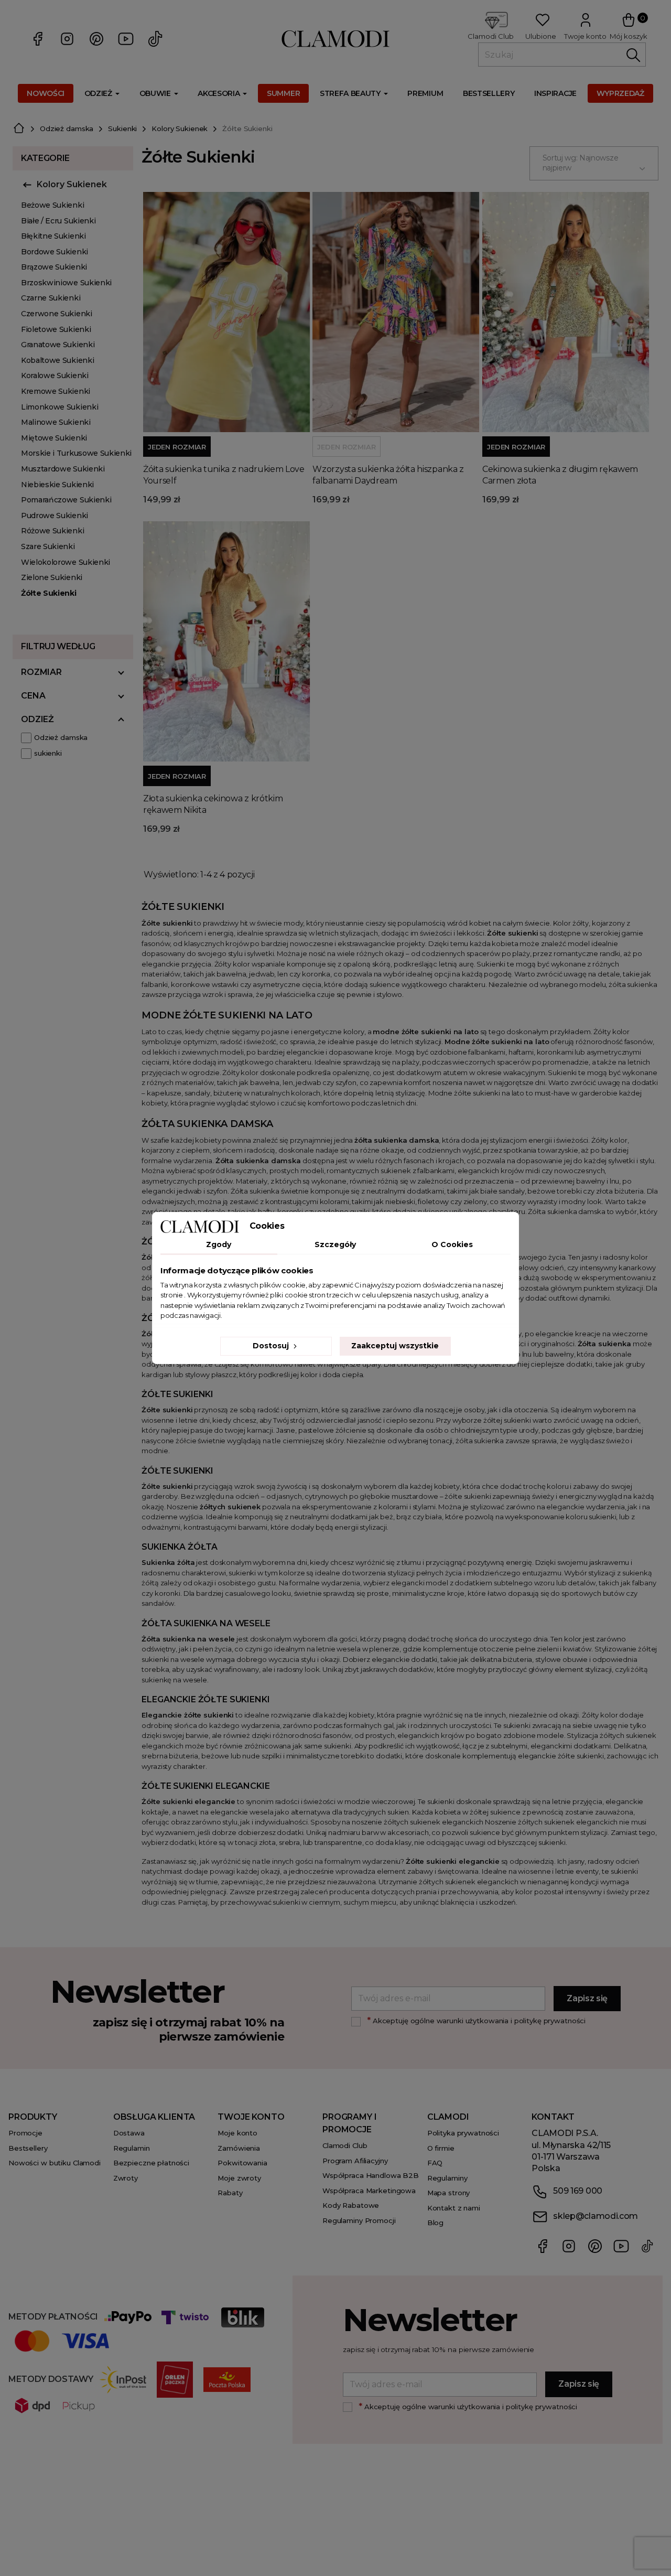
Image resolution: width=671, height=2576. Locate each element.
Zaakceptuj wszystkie (395, 1346)
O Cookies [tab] (452, 1244)
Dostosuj (272, 1346)
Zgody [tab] (219, 1244)
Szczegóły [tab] (335, 1244)
